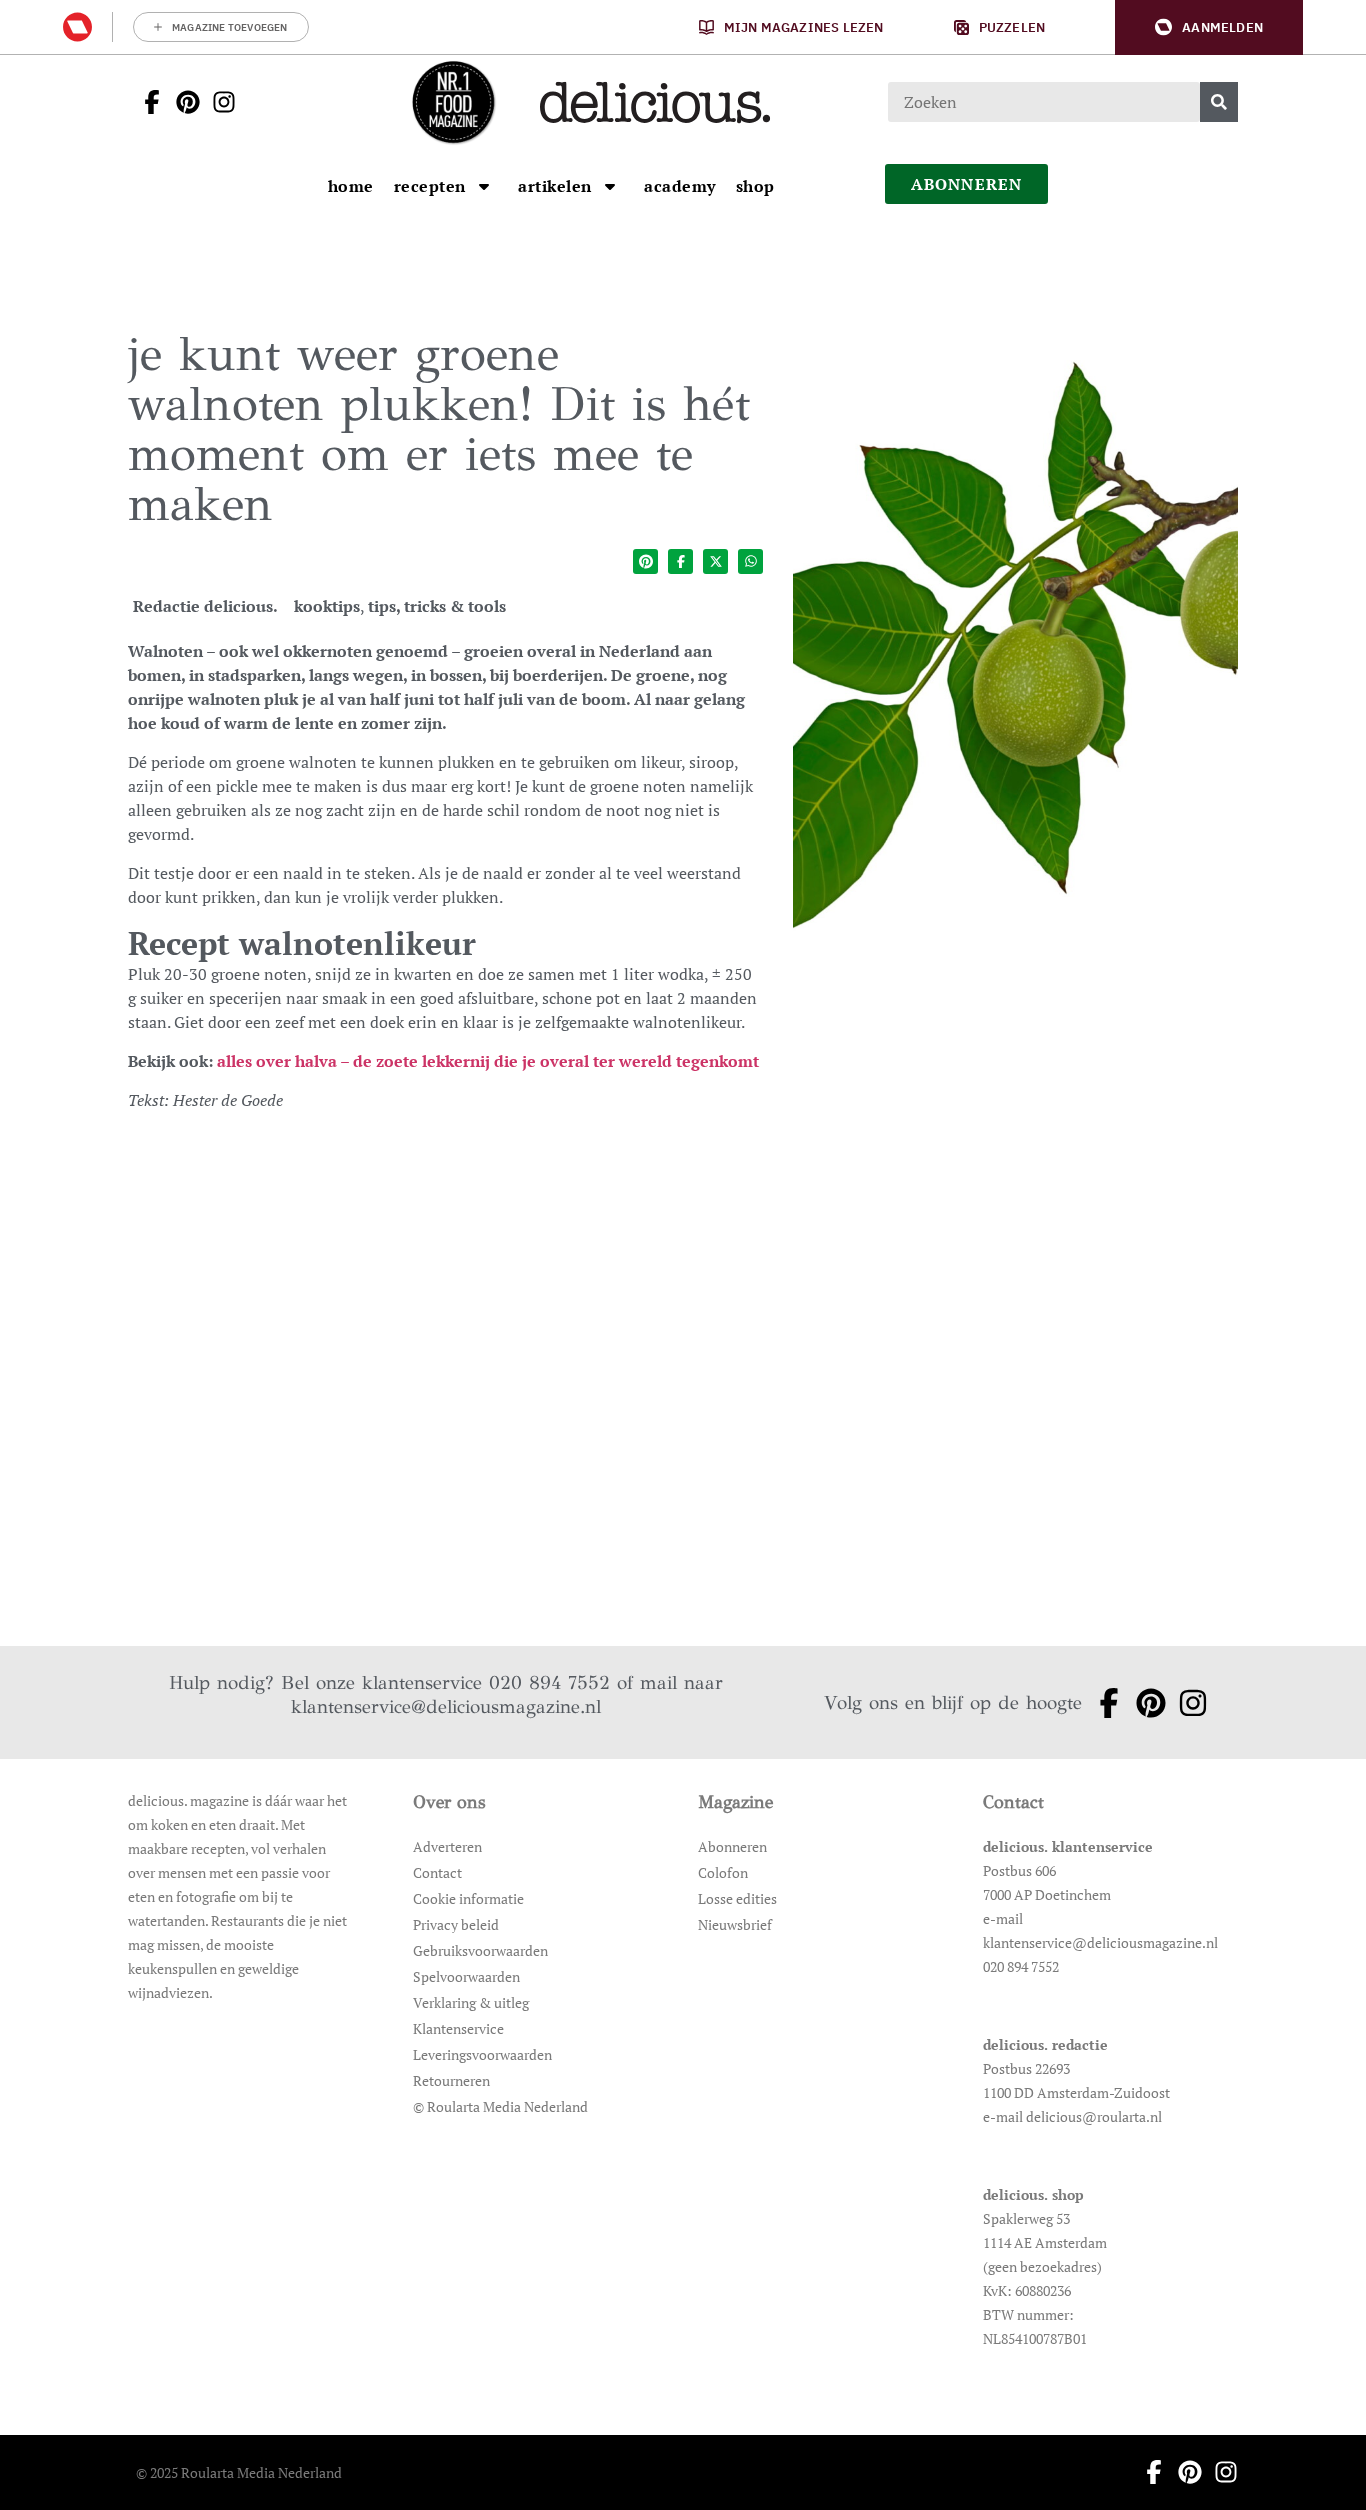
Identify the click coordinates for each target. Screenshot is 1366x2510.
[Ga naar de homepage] (453, 102)
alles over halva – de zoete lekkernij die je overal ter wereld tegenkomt (488, 1061)
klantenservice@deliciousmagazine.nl (446, 1706)
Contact (437, 1872)
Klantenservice (458, 2028)
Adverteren (447, 1846)
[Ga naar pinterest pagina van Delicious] (182, 102)
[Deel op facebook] (680, 561)
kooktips (327, 606)
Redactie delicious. (205, 606)
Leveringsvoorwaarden (482, 2054)
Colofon (723, 1872)
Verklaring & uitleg (471, 2002)
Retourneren (451, 2080)
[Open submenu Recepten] (484, 186)
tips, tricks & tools (437, 606)
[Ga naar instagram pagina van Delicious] (218, 102)
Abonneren (732, 1846)
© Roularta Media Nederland (500, 2106)
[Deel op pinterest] (645, 561)
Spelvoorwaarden (466, 1976)
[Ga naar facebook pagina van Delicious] (146, 102)
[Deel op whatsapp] (750, 561)
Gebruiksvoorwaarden (480, 1950)
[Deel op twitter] (715, 561)
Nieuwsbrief (735, 1924)
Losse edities (737, 1898)
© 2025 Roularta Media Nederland (239, 2472)
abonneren (967, 184)
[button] (1209, 27)
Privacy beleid (456, 1924)
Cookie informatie (468, 1898)
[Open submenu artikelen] (610, 186)
